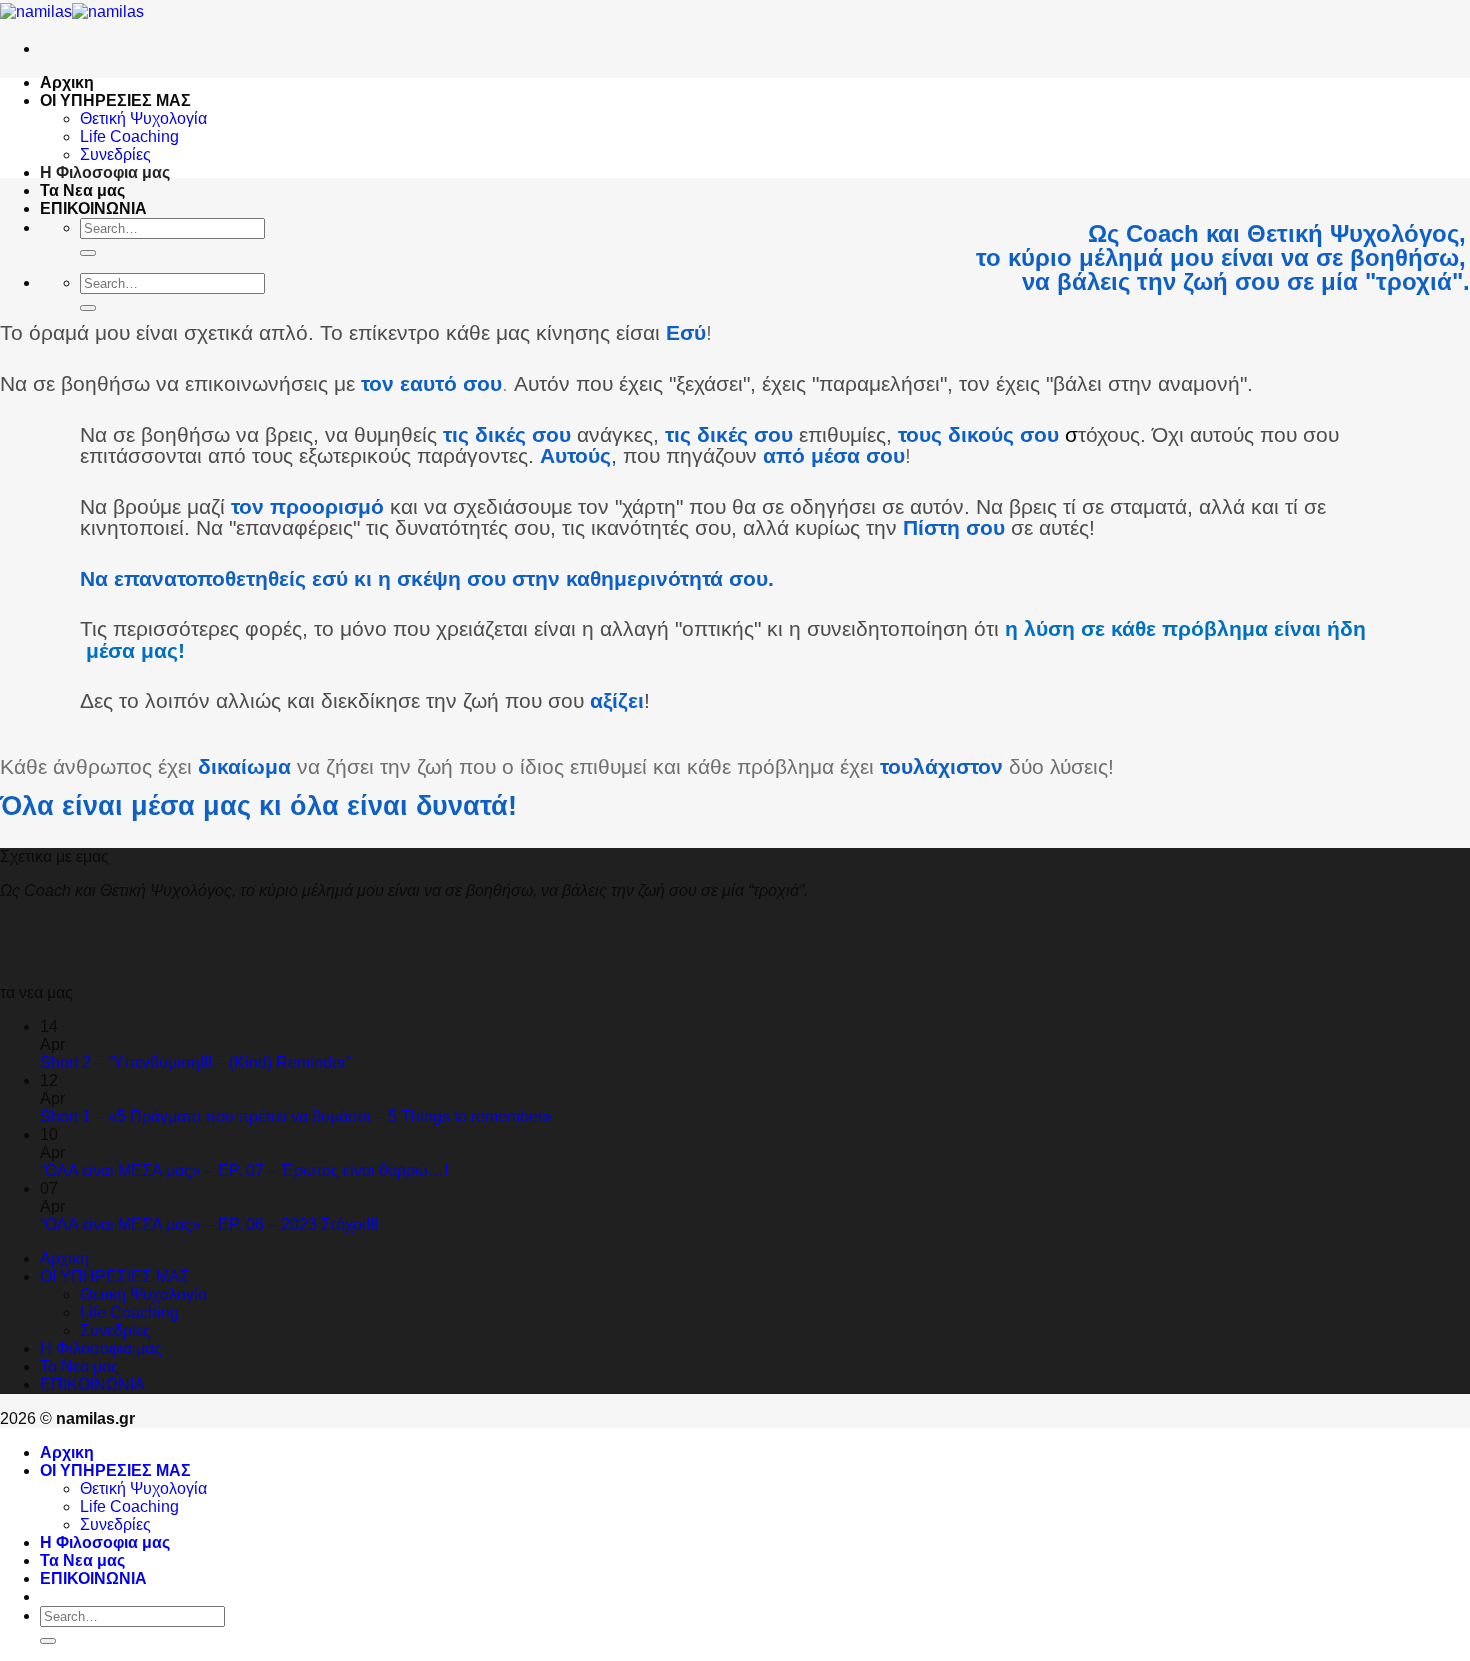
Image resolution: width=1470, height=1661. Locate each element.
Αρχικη (67, 82)
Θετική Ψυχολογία (143, 118)
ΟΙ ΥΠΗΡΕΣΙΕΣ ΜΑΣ (115, 100)
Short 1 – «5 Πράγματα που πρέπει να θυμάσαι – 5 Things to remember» (296, 1116)
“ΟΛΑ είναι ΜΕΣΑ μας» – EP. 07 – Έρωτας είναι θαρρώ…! (244, 1170)
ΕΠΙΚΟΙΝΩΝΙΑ (93, 208)
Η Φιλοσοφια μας (105, 172)
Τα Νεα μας (82, 190)
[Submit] (88, 253)
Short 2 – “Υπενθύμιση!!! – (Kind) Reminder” (195, 1062)
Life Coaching (129, 136)
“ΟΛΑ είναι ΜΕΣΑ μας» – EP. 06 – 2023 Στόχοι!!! (209, 1224)
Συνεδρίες (115, 154)
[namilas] (72, 11)
